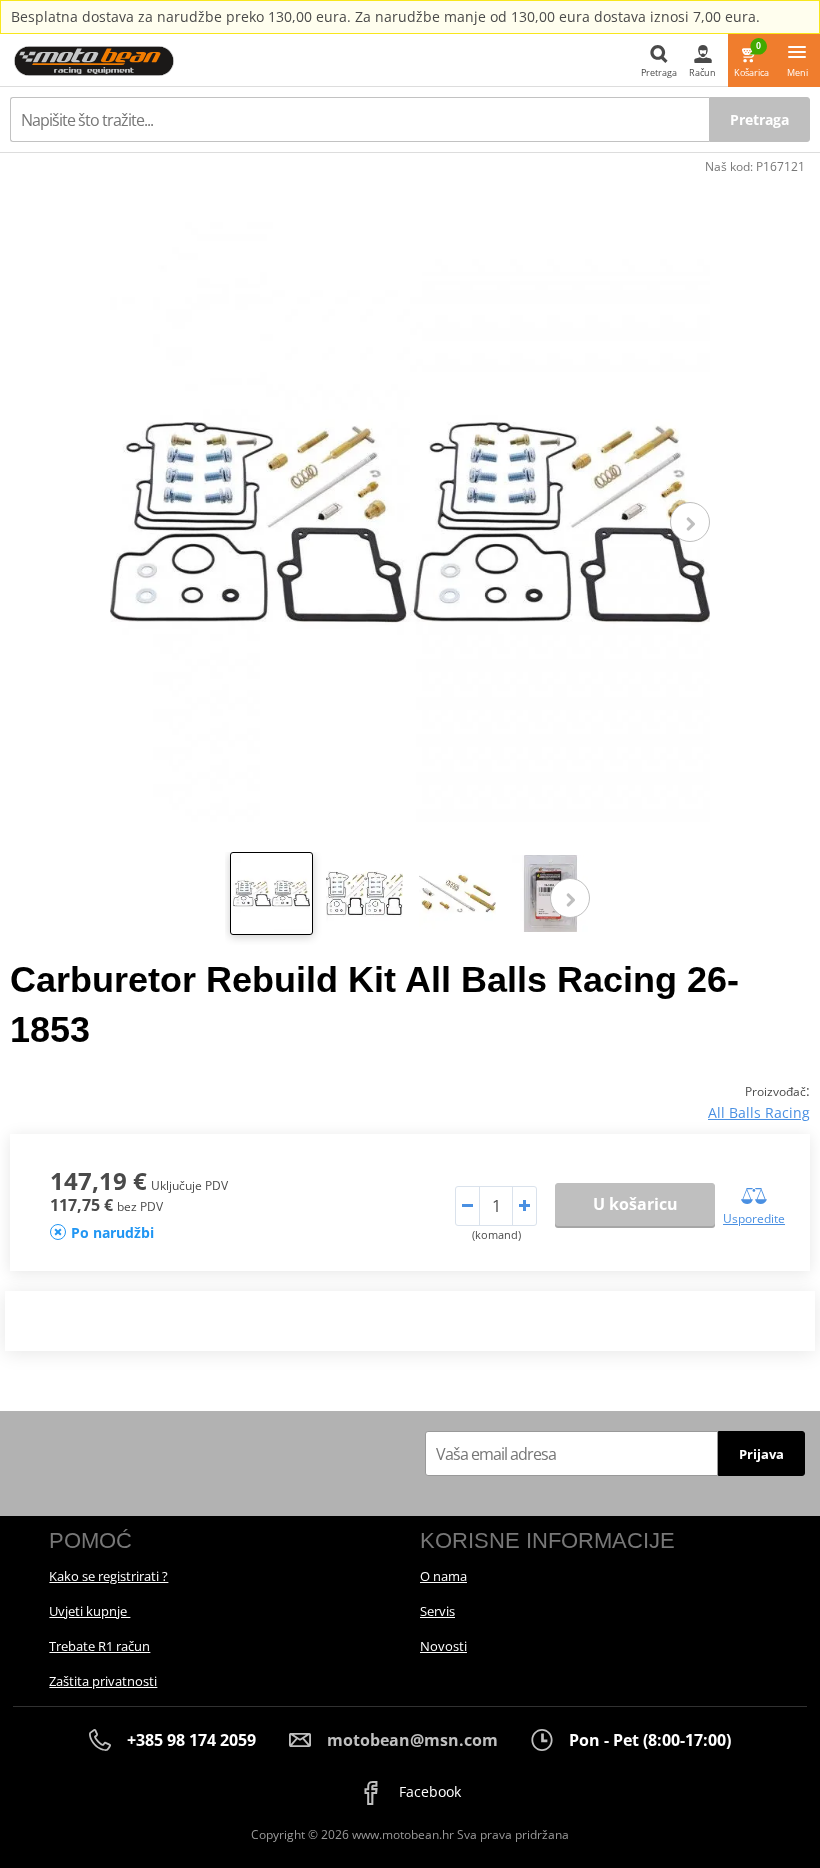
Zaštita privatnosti (103, 1681)
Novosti (443, 1646)
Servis (437, 1611)
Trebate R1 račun (99, 1646)
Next (690, 522)
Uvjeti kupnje (89, 1611)
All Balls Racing (759, 1112)
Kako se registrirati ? (108, 1576)
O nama (443, 1576)
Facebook (428, 1791)
